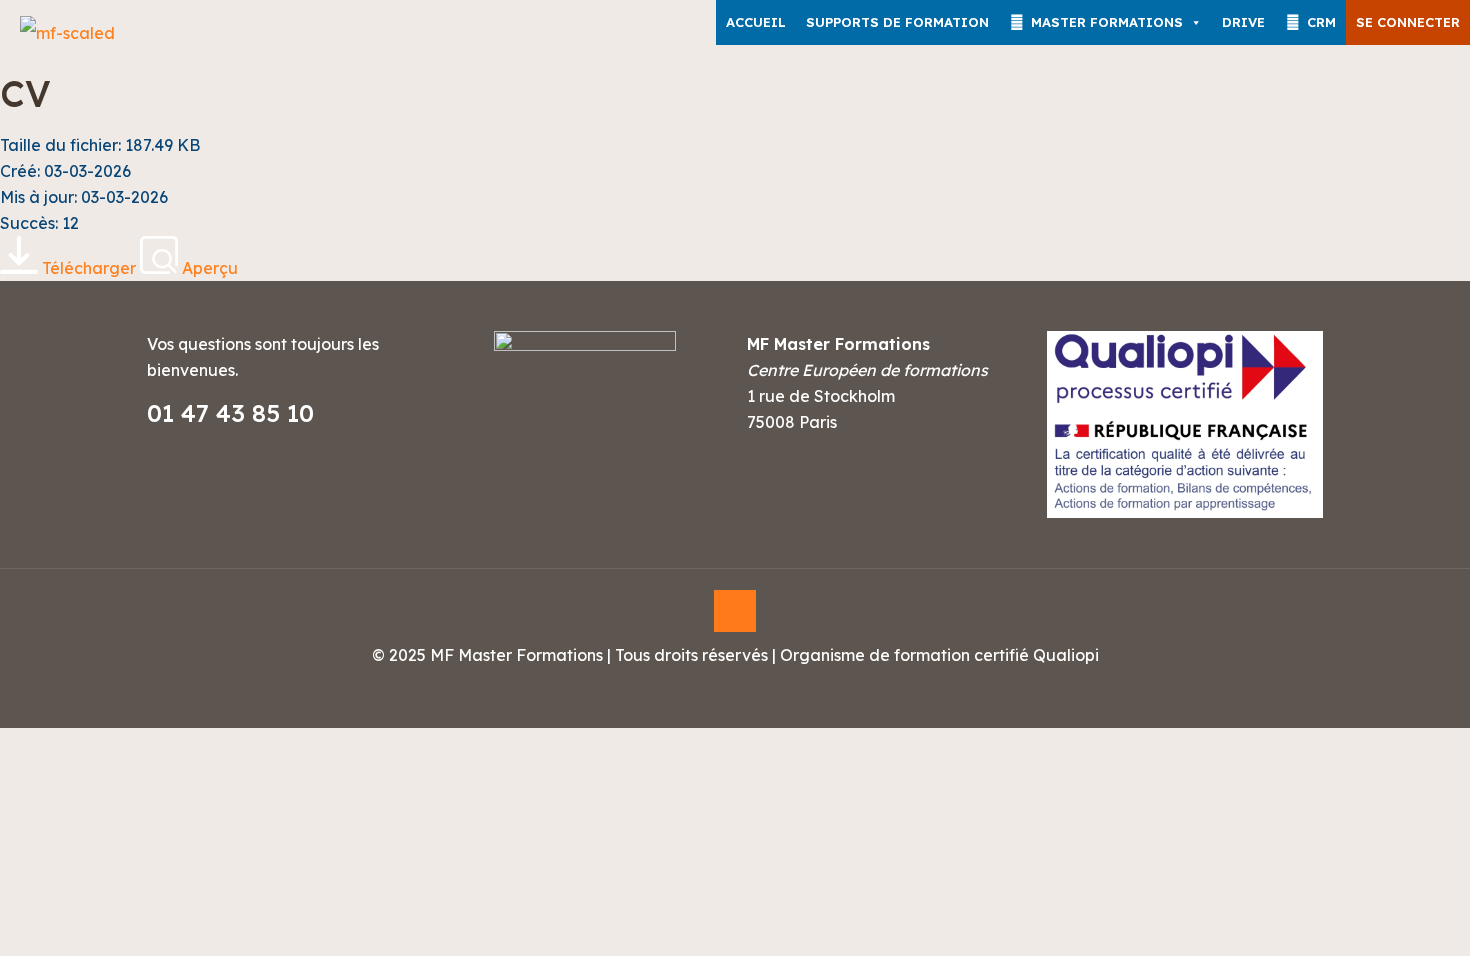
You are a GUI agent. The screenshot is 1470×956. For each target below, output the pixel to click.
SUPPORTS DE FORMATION (897, 22)
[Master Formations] (67, 32)
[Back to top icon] (735, 611)
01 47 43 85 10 (230, 413)
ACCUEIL (756, 22)
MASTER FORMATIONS (1107, 22)
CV (25, 93)
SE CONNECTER (1408, 22)
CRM (1321, 22)
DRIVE (1243, 22)
